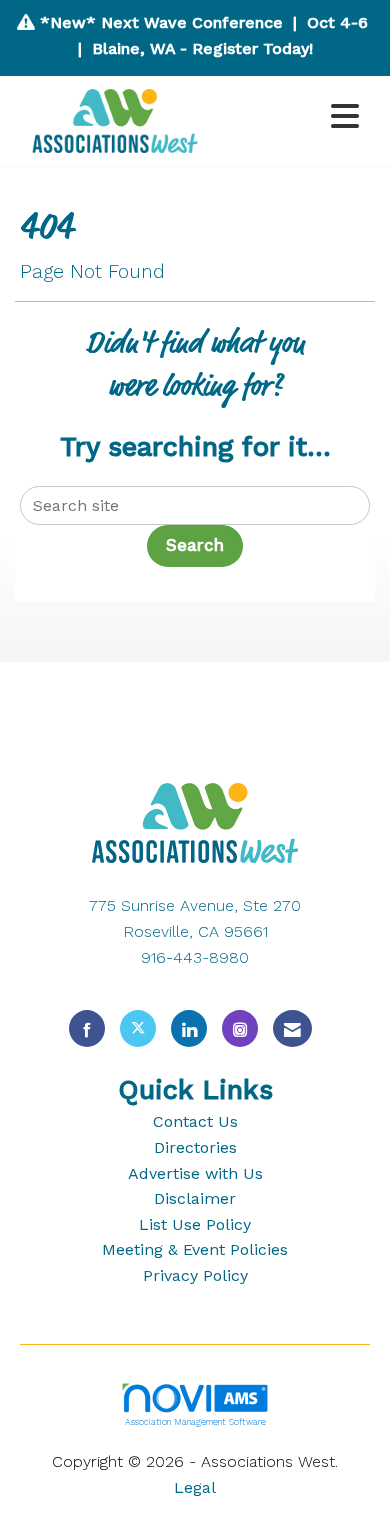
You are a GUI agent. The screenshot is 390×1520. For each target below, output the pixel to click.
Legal (195, 1487)
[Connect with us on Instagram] (240, 1028)
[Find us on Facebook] (87, 1028)
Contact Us (195, 1121)
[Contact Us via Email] (292, 1028)
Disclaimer (195, 1198)
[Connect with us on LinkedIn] (189, 1028)
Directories (195, 1147)
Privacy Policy (195, 1275)
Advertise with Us (195, 1173)
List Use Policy (195, 1224)
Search (195, 545)
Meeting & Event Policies (195, 1249)
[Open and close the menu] (292, 117)
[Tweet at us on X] (138, 1028)
